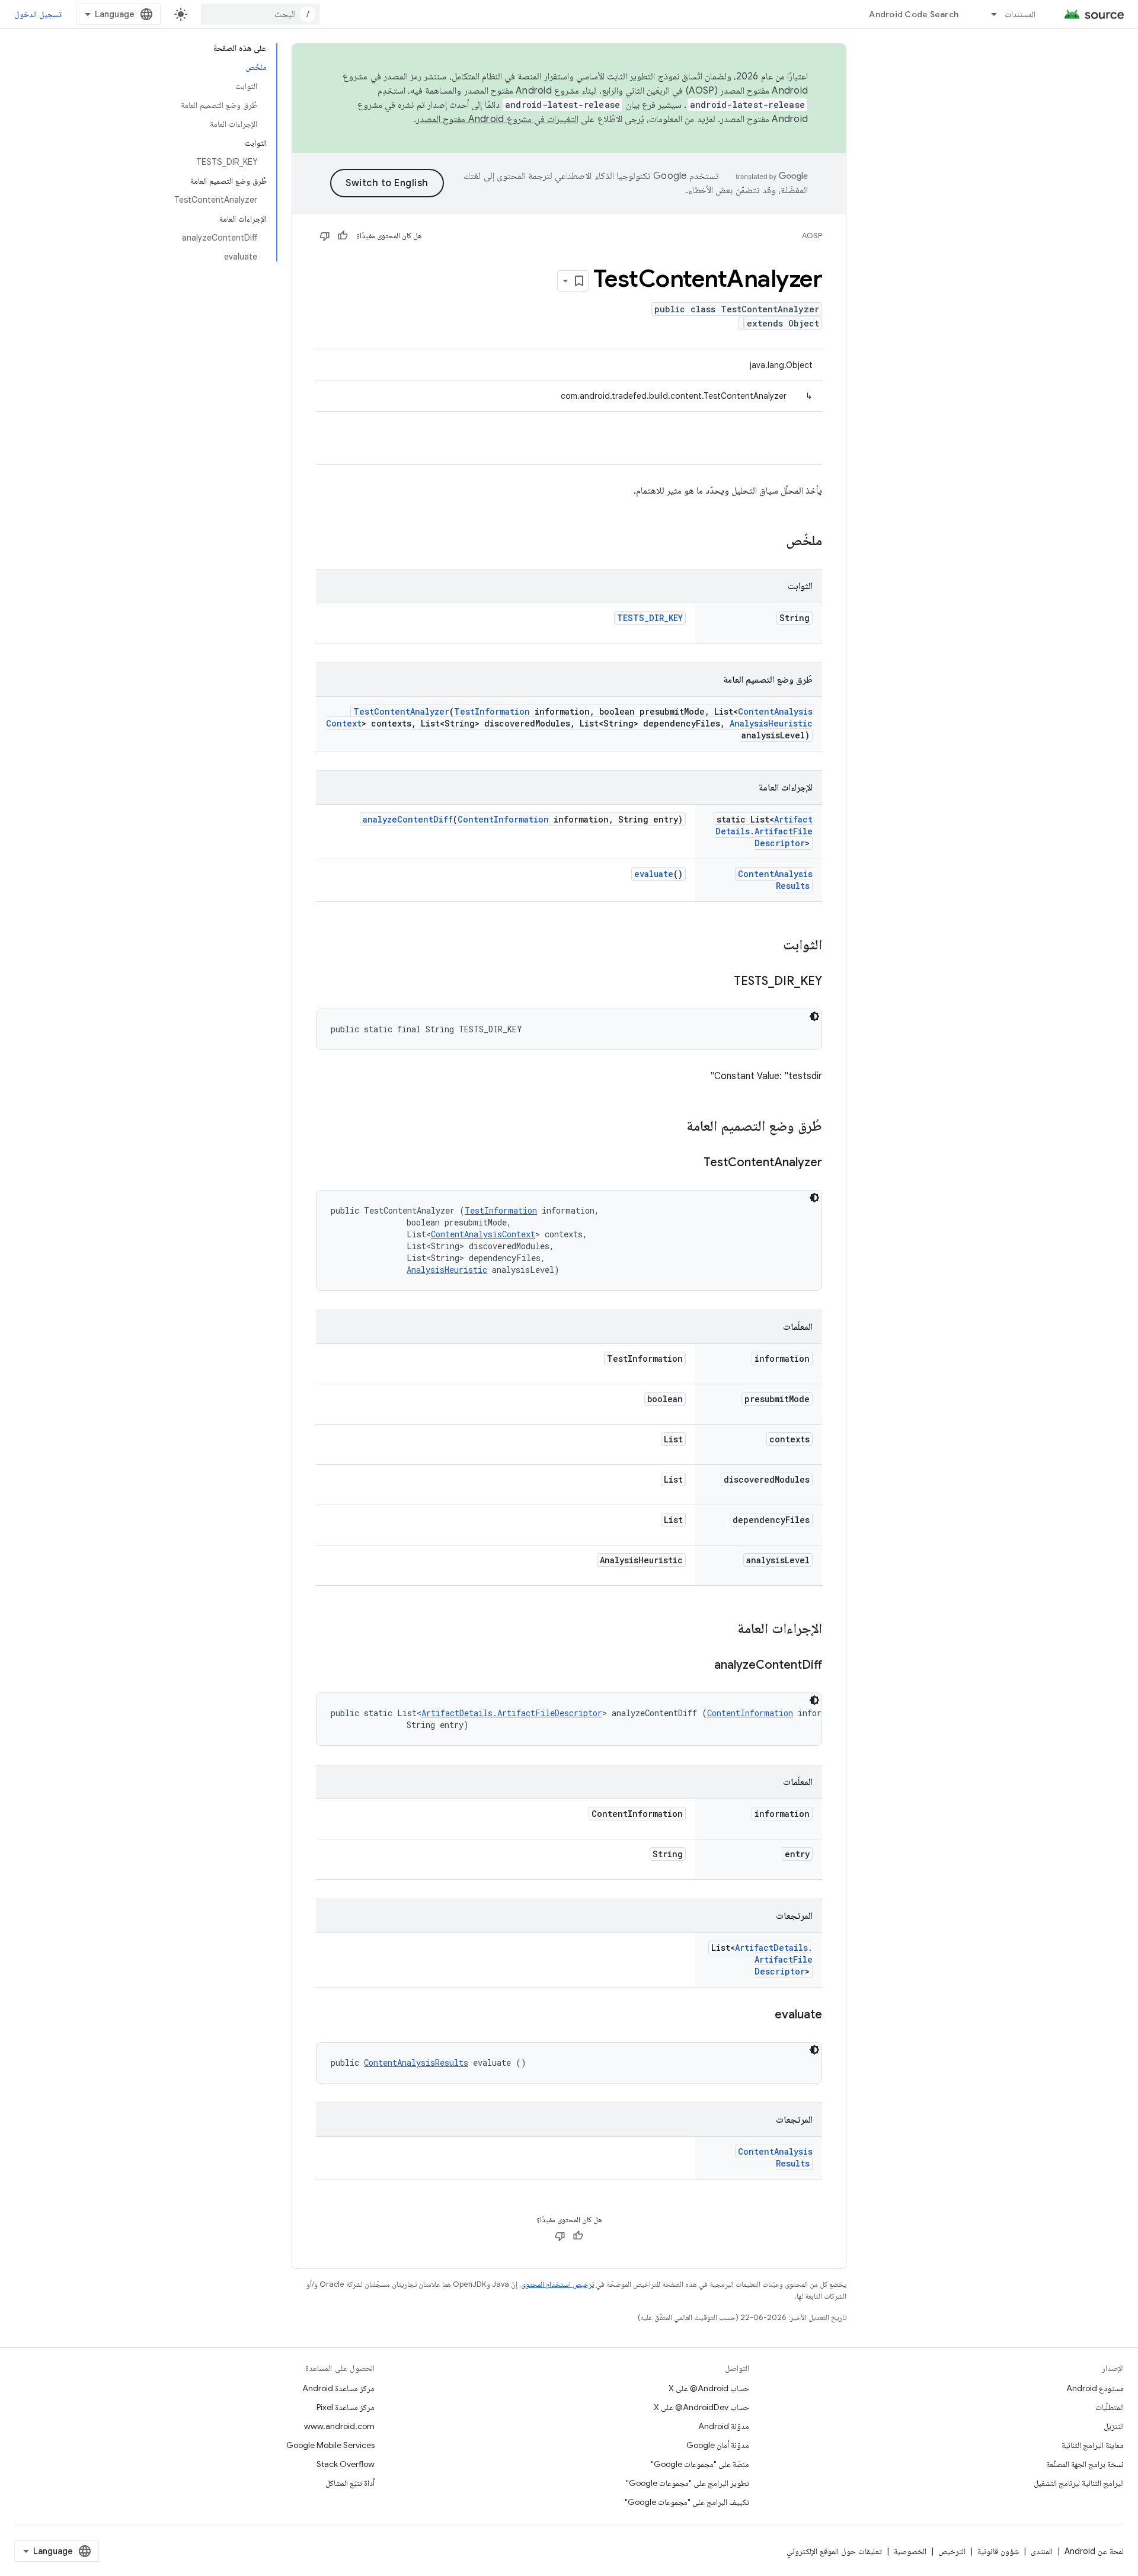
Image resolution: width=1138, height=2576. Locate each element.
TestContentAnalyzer (401, 711)
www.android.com (339, 2426)
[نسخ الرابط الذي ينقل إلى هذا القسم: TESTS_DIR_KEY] (722, 982)
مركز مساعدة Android (338, 2388)
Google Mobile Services (330, 2445)
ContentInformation (503, 819)
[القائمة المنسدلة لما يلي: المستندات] (989, 14)
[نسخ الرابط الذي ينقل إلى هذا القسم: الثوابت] (771, 946)
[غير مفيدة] (325, 236)
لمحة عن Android (1094, 2551)
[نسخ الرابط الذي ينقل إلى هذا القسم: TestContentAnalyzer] (692, 1163)
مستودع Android (1095, 2388)
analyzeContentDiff (408, 819)
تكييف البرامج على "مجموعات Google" (687, 2502)
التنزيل (1114, 2426)
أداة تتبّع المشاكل (350, 2483)
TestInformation (492, 711)
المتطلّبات (1110, 2407)
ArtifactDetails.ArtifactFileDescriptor (764, 831)
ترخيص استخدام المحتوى (557, 2284)
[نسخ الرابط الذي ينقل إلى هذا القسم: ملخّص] (774, 542)
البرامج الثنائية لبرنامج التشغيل (1079, 2483)
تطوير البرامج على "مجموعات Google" (688, 2483)
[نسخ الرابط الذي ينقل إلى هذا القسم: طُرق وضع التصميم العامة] (675, 1127)
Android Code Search (914, 14)
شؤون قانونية (998, 2551)
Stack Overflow (346, 2464)
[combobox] (260, 14)
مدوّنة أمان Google (718, 2445)
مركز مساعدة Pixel (346, 2407)
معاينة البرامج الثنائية (1093, 2445)
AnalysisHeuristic (771, 723)
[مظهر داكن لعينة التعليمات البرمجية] (814, 1016)
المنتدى (1042, 2551)
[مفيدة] (343, 236)
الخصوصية (910, 2551)
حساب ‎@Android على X (709, 2388)
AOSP (812, 236)
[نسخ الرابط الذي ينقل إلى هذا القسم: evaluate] (763, 2015)
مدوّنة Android (724, 2426)
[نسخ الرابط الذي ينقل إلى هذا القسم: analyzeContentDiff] (702, 1666)
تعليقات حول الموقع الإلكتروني (834, 2551)
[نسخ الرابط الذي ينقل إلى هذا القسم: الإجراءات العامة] (725, 1630)
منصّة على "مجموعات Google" (700, 2464)
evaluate (654, 874)
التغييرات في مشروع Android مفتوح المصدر (497, 119)
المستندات (1020, 14)
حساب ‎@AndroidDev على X (701, 2407)
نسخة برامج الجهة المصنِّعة (1085, 2464)
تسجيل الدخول (38, 14)
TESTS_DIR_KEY (650, 618)
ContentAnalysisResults (416, 2063)
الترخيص (952, 2551)
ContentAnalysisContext (483, 1234)
